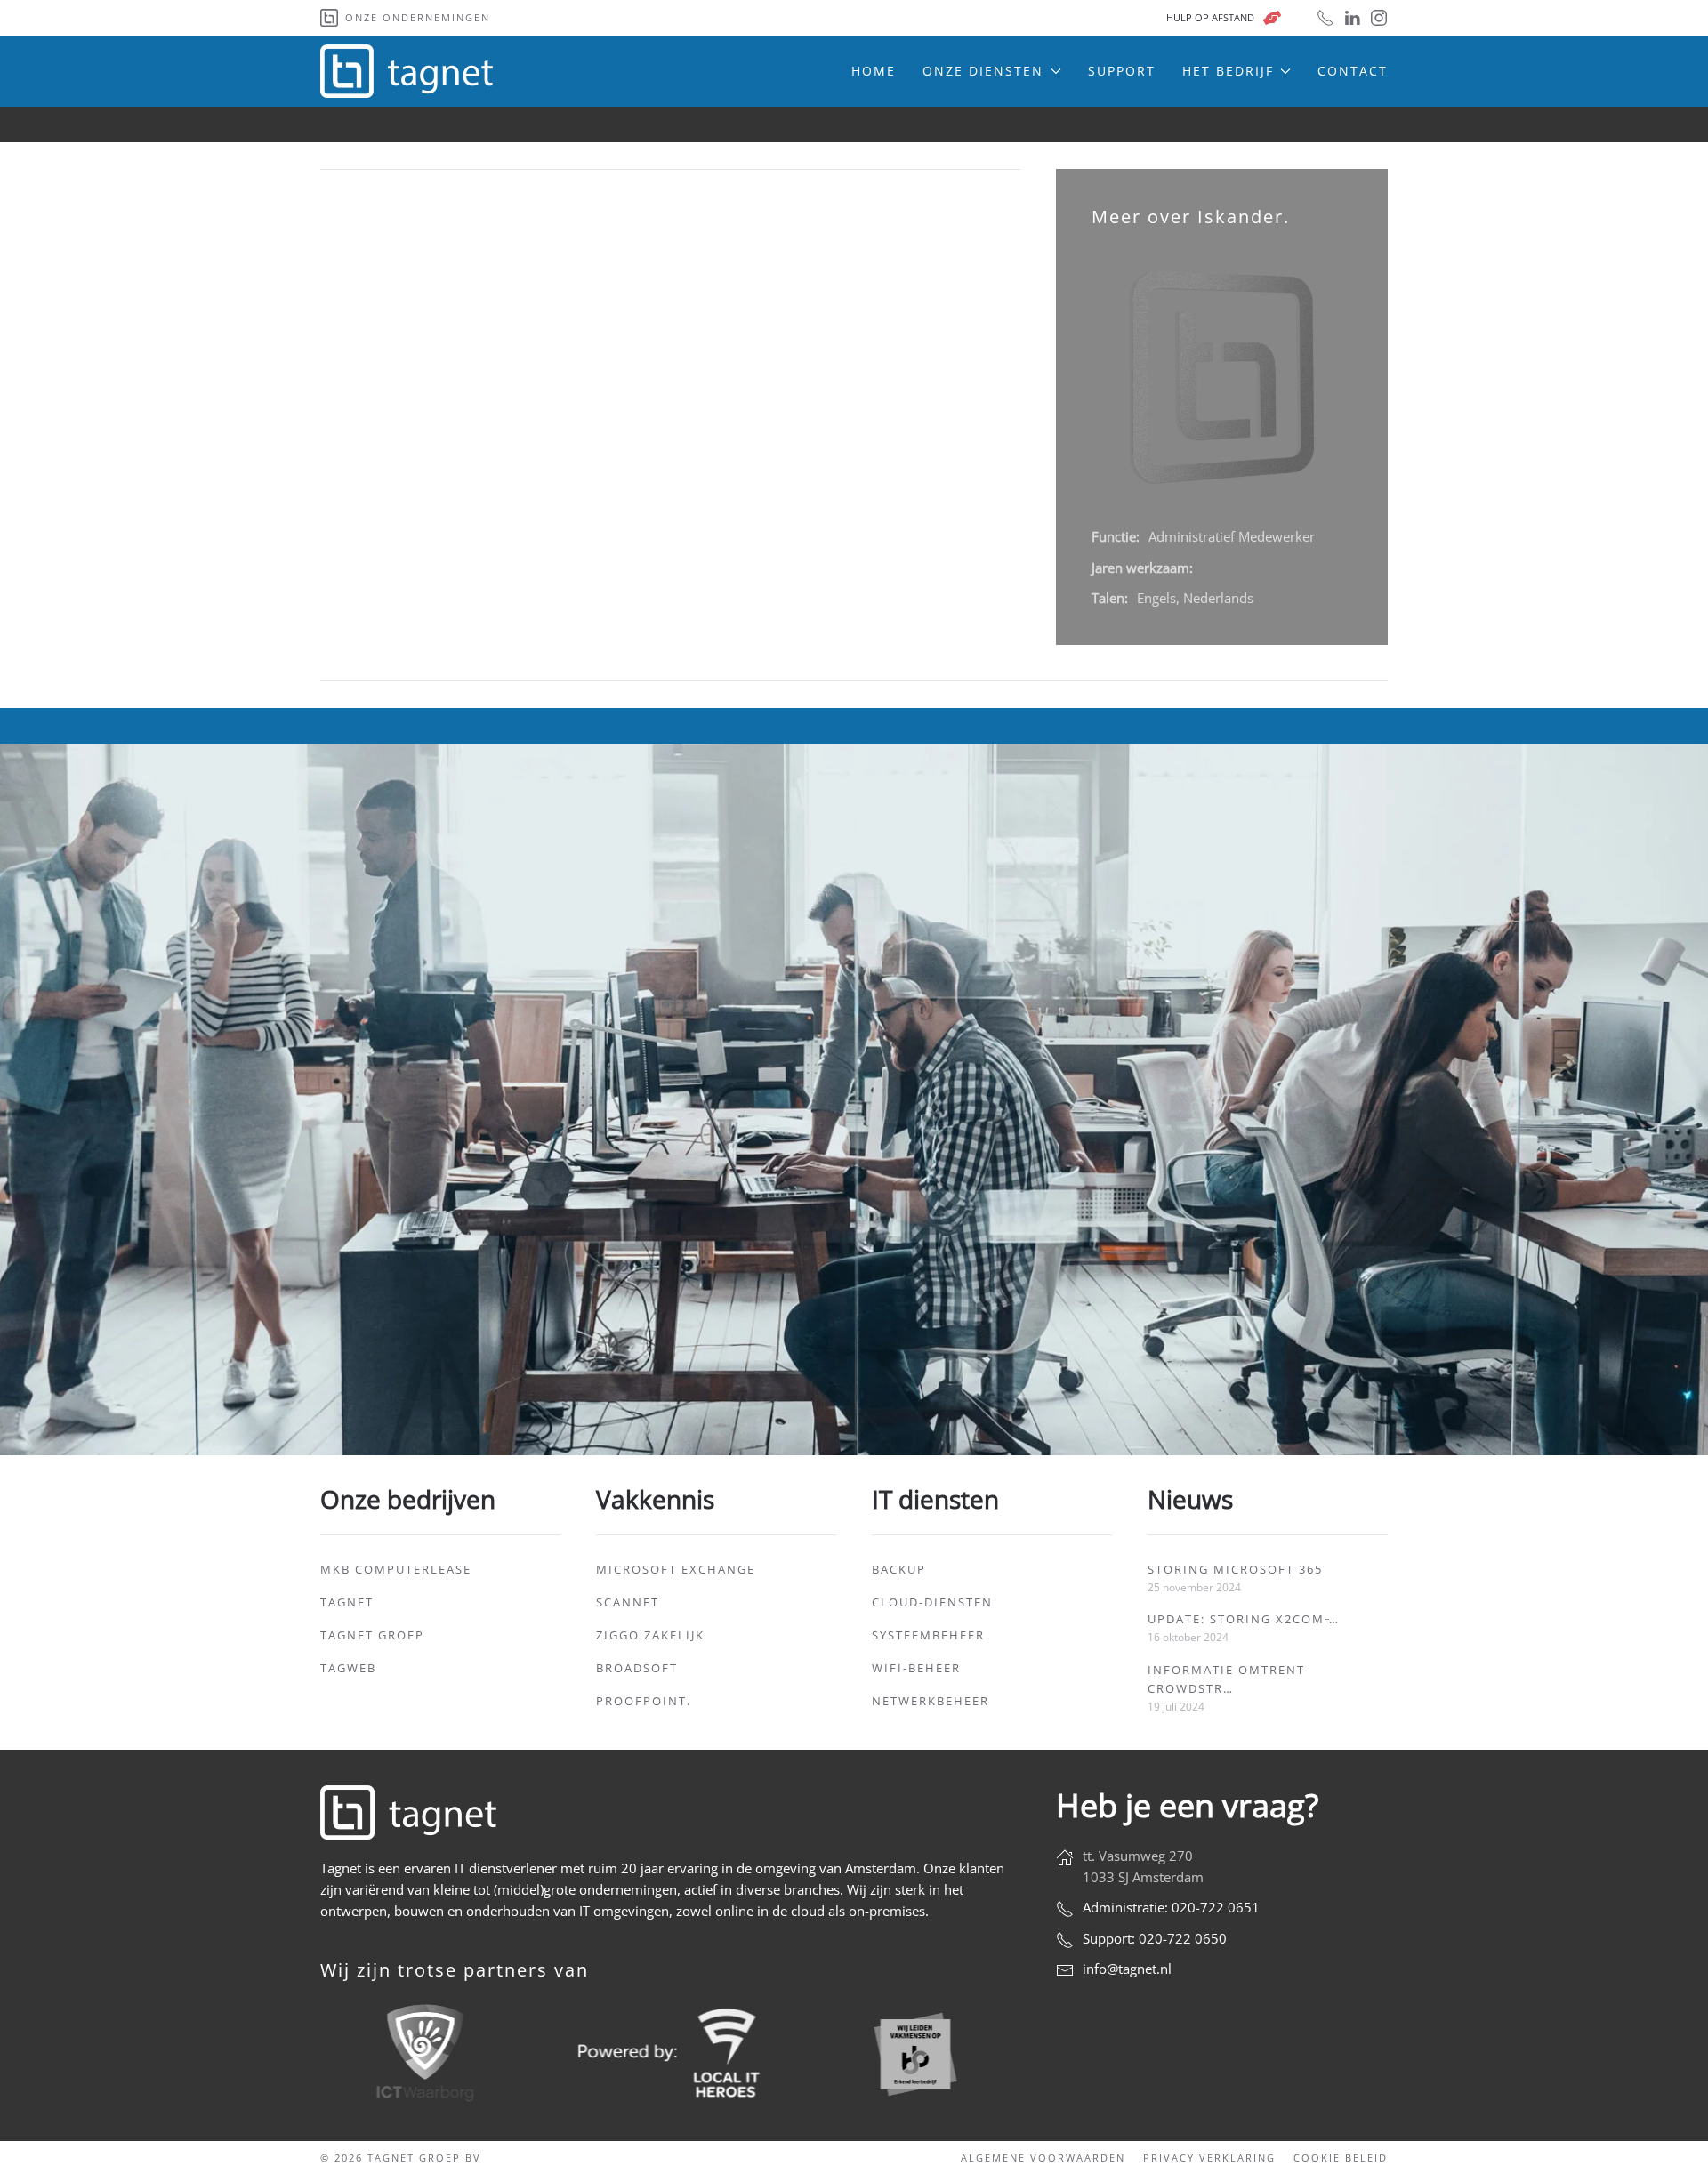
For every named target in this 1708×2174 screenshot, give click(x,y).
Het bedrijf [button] (1228, 71)
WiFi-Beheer (916, 1668)
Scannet (628, 1602)
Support (1122, 71)
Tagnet (347, 1602)
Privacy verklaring (1209, 2158)
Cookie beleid (1341, 2158)
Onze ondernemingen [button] (418, 17)
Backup (899, 1569)
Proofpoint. (644, 1701)
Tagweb (348, 1668)
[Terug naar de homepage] (409, 71)
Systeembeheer (928, 1635)
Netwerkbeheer (931, 1701)
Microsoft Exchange (676, 1569)
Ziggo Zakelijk (650, 1635)
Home (874, 71)
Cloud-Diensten (932, 1602)
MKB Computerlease (396, 1569)
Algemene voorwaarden (1043, 2158)
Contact (1353, 71)
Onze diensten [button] (983, 71)
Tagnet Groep (372, 1635)
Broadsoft (637, 1668)
